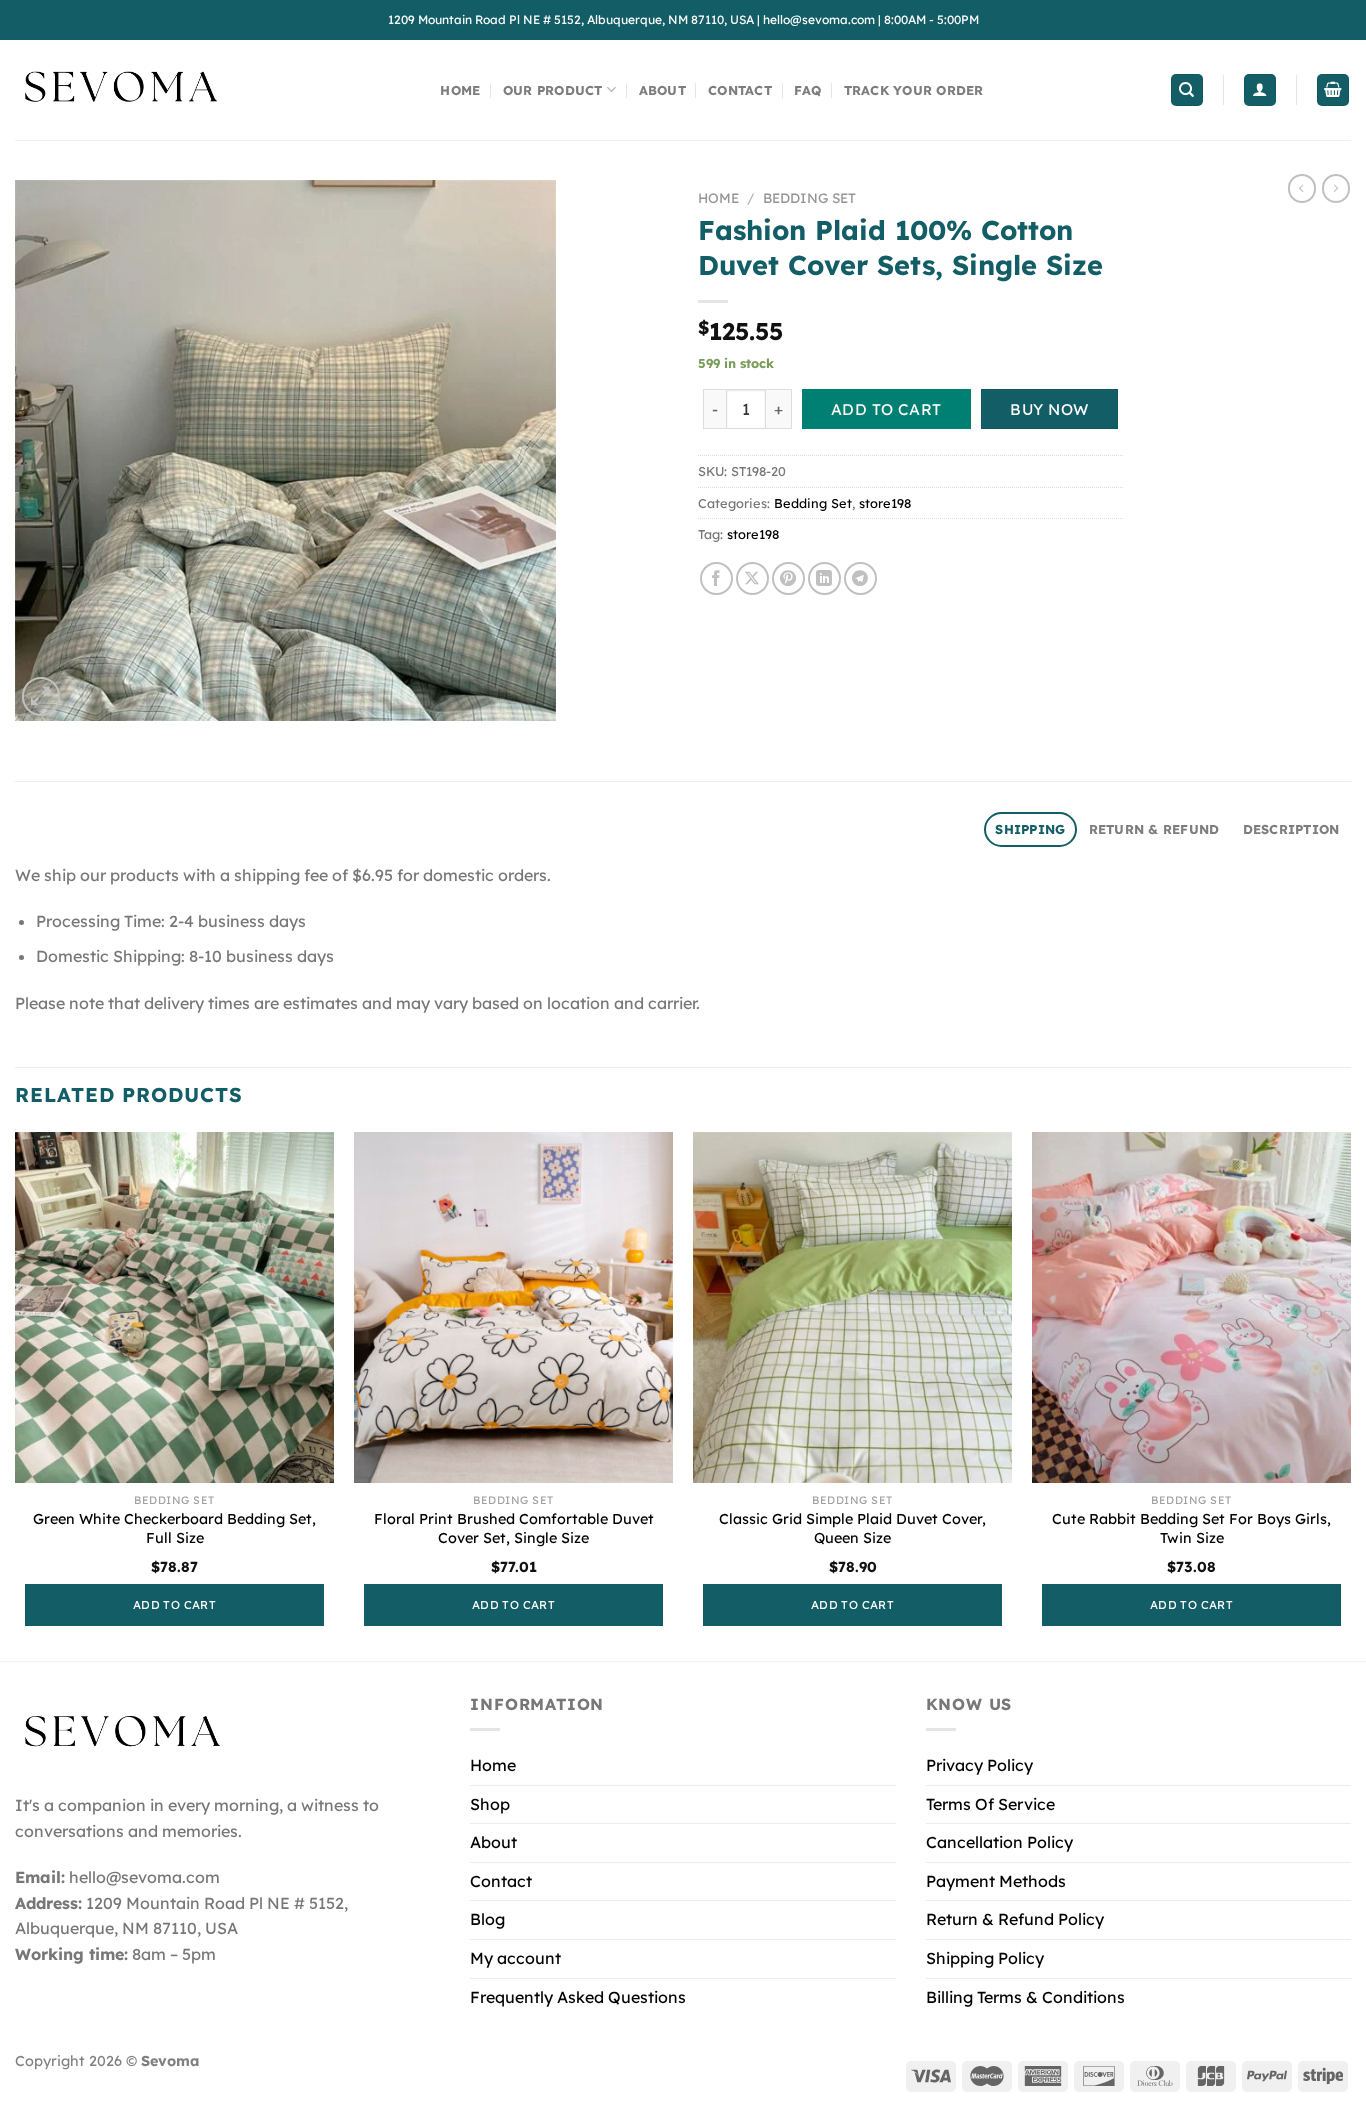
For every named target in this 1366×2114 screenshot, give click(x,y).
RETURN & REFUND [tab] (1154, 829)
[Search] (1187, 90)
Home (460, 90)
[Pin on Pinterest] (788, 578)
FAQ (807, 90)
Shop (490, 1804)
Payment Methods (996, 1881)
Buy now (1049, 409)
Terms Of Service (990, 1804)
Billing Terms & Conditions (1025, 1997)
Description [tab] (1291, 829)
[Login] (1260, 90)
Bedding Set (809, 197)
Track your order (914, 90)
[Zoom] (41, 696)
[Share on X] (752, 578)
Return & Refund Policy (1015, 1919)
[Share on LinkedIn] (824, 578)
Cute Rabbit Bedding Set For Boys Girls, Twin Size (1191, 1528)
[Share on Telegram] (860, 578)
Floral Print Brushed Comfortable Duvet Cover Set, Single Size (514, 1528)
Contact (740, 90)
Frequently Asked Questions (578, 1997)
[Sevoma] (120, 90)
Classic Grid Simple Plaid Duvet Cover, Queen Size (852, 1528)
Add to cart (886, 409)
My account (515, 1958)
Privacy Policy (979, 1765)
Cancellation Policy (999, 1842)
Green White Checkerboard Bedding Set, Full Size (174, 1528)
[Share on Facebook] (716, 578)
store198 (885, 503)
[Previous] (16, 1394)
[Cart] (1333, 90)
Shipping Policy (985, 1958)
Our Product (553, 90)
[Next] (1350, 1394)
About (662, 90)
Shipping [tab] (1030, 829)
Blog (487, 1919)
